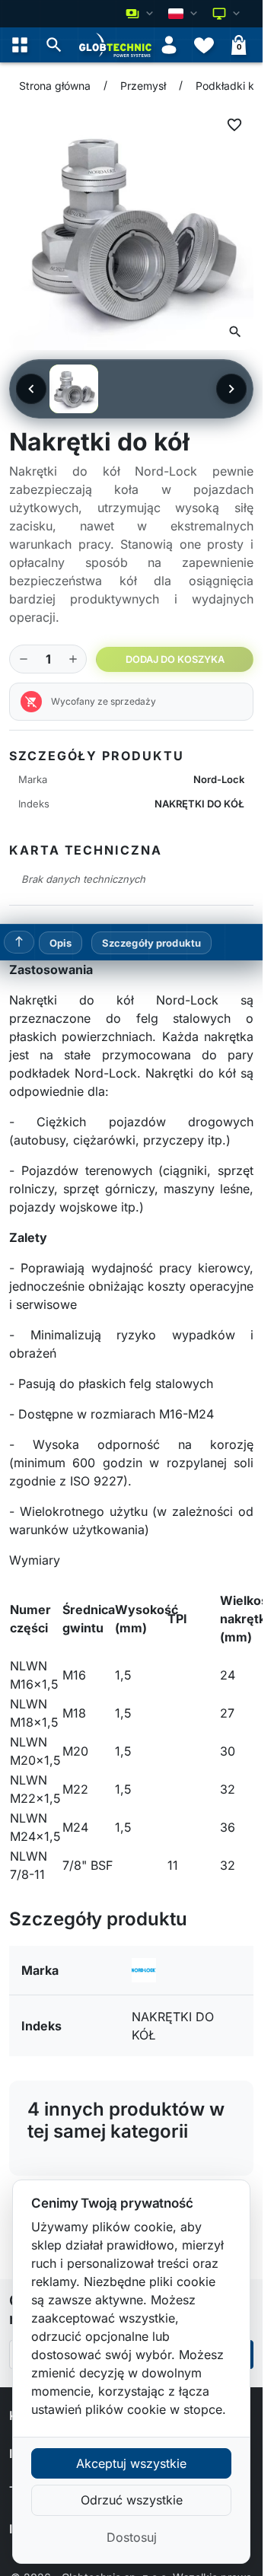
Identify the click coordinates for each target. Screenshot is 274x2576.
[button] (54, 45)
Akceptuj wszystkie (131, 2463)
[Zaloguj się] (169, 45)
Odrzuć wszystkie (132, 2500)
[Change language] (184, 14)
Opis (61, 943)
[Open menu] (20, 45)
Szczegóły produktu (151, 943)
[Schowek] (204, 45)
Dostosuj (132, 2537)
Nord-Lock (219, 779)
